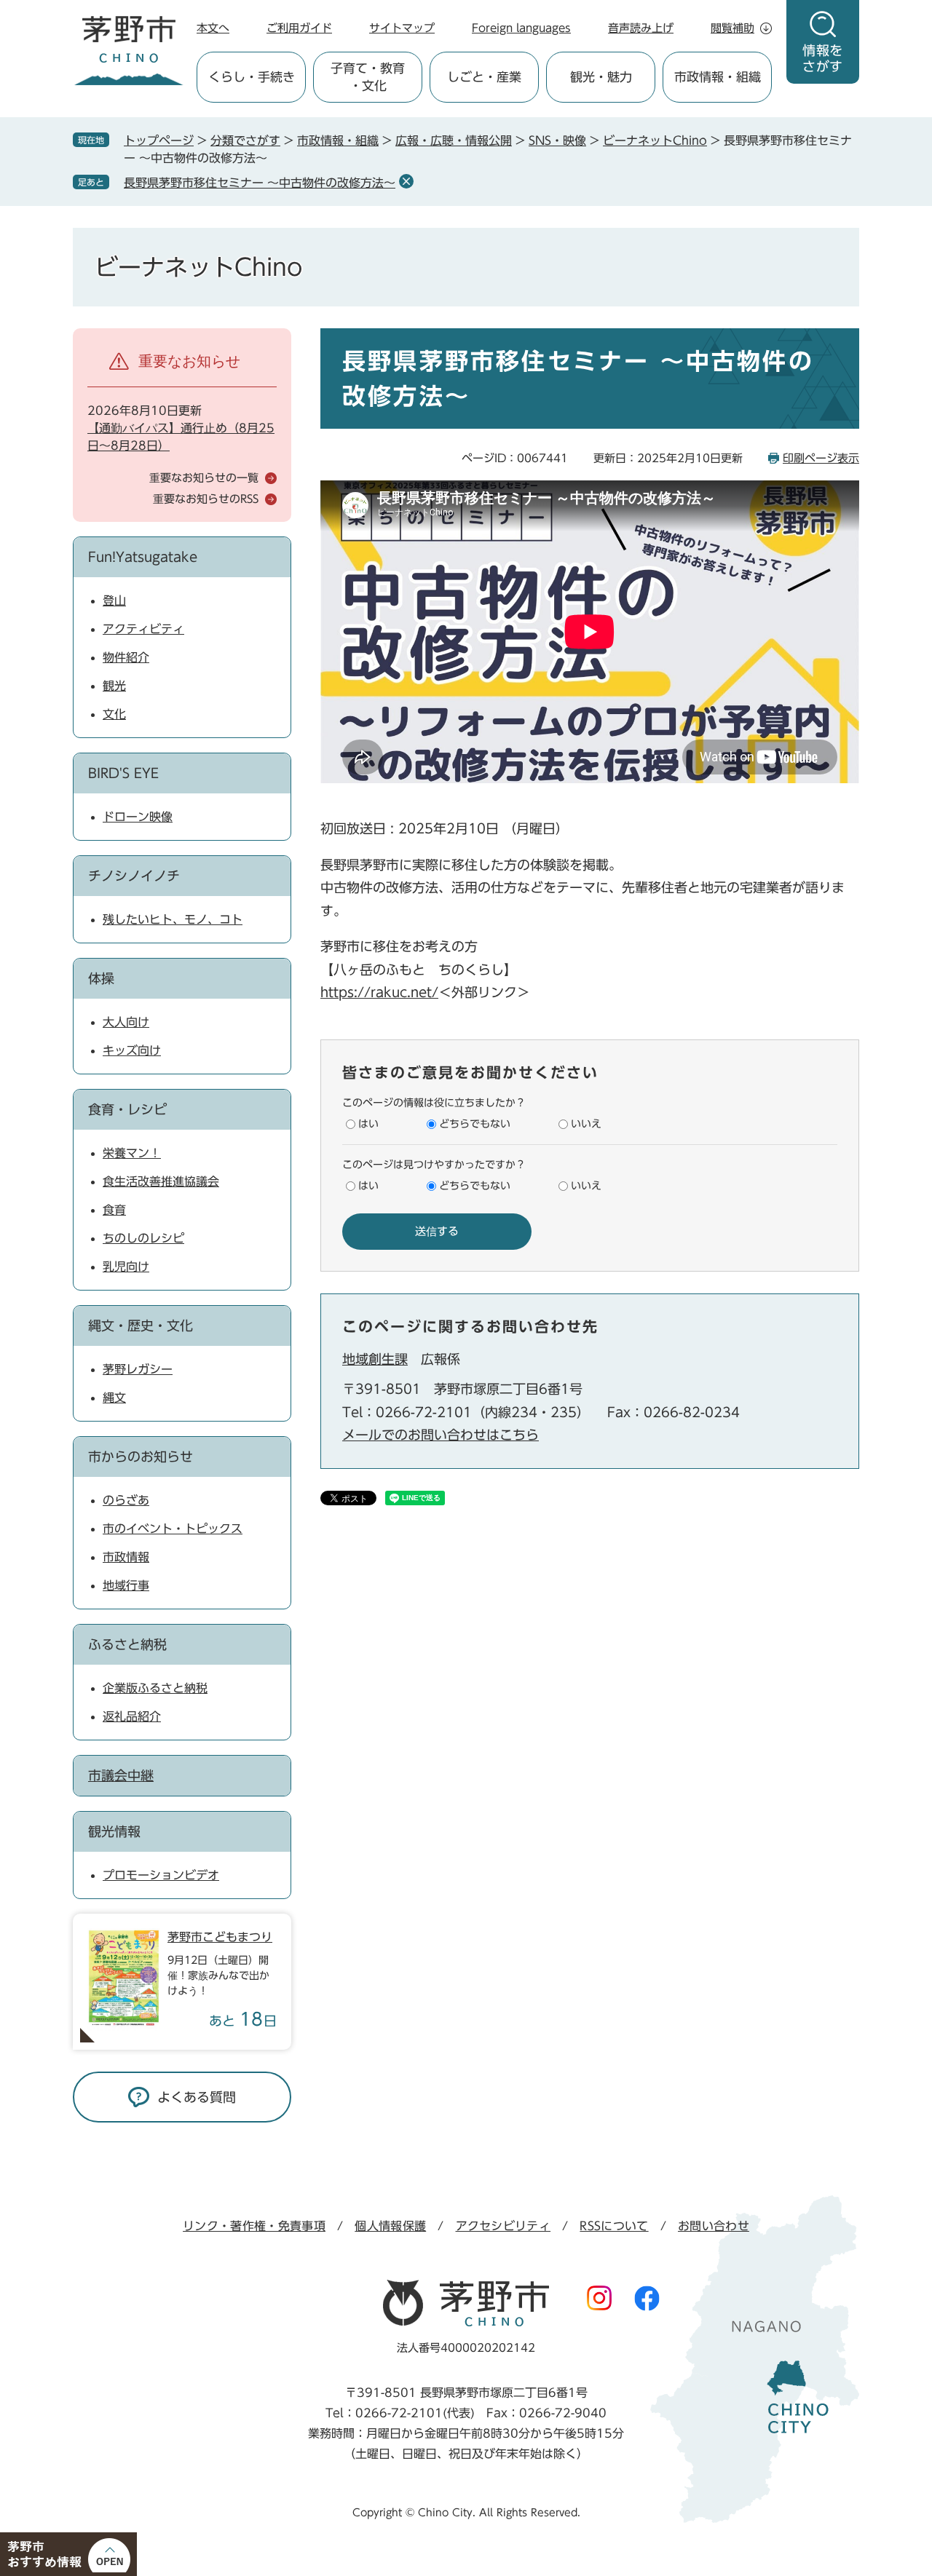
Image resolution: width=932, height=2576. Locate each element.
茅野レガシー (138, 1369)
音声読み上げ (641, 28)
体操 (101, 978)
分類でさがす (245, 140)
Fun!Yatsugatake (143, 557)
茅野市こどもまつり (220, 1937)
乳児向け (126, 1267)
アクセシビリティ (503, 2226)
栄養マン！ (132, 1153)
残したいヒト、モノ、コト (173, 919)
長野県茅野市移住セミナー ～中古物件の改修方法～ (260, 183)
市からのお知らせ (141, 1457)
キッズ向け (132, 1050)
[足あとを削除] (406, 181)
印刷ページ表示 (821, 458)
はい (368, 1124)
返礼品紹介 (132, 1716)
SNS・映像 (557, 140)
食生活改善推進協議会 (161, 1181)
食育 (114, 1210)
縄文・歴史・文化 (141, 1325)
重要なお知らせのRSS (206, 499)
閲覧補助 (732, 28)
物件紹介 (126, 657)
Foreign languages (521, 28)
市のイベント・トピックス (173, 1529)
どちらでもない (475, 1124)
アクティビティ (143, 629)
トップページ (159, 140)
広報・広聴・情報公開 (454, 140)
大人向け (126, 1022)
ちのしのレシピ (143, 1238)
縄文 (114, 1398)
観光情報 (114, 1831)
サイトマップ (402, 28)
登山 (114, 601)
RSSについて (614, 2226)
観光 (114, 686)
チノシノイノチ (134, 876)
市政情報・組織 (338, 140)
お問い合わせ (714, 2226)
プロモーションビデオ (161, 1875)
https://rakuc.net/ (379, 992)
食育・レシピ (127, 1109)
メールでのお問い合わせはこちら (441, 1435)
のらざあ (126, 1500)
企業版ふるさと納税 (155, 1688)
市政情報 (126, 1557)
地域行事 (126, 1585)
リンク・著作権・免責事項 (254, 2226)
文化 (114, 714)
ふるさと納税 (127, 1644)
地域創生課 (375, 1359)
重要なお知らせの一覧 (204, 478)
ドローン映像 (138, 817)
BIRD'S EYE (123, 773)
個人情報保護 (390, 2226)
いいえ (586, 1124)
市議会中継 (121, 1775)
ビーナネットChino (655, 140)
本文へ (213, 28)
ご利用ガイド (299, 28)
